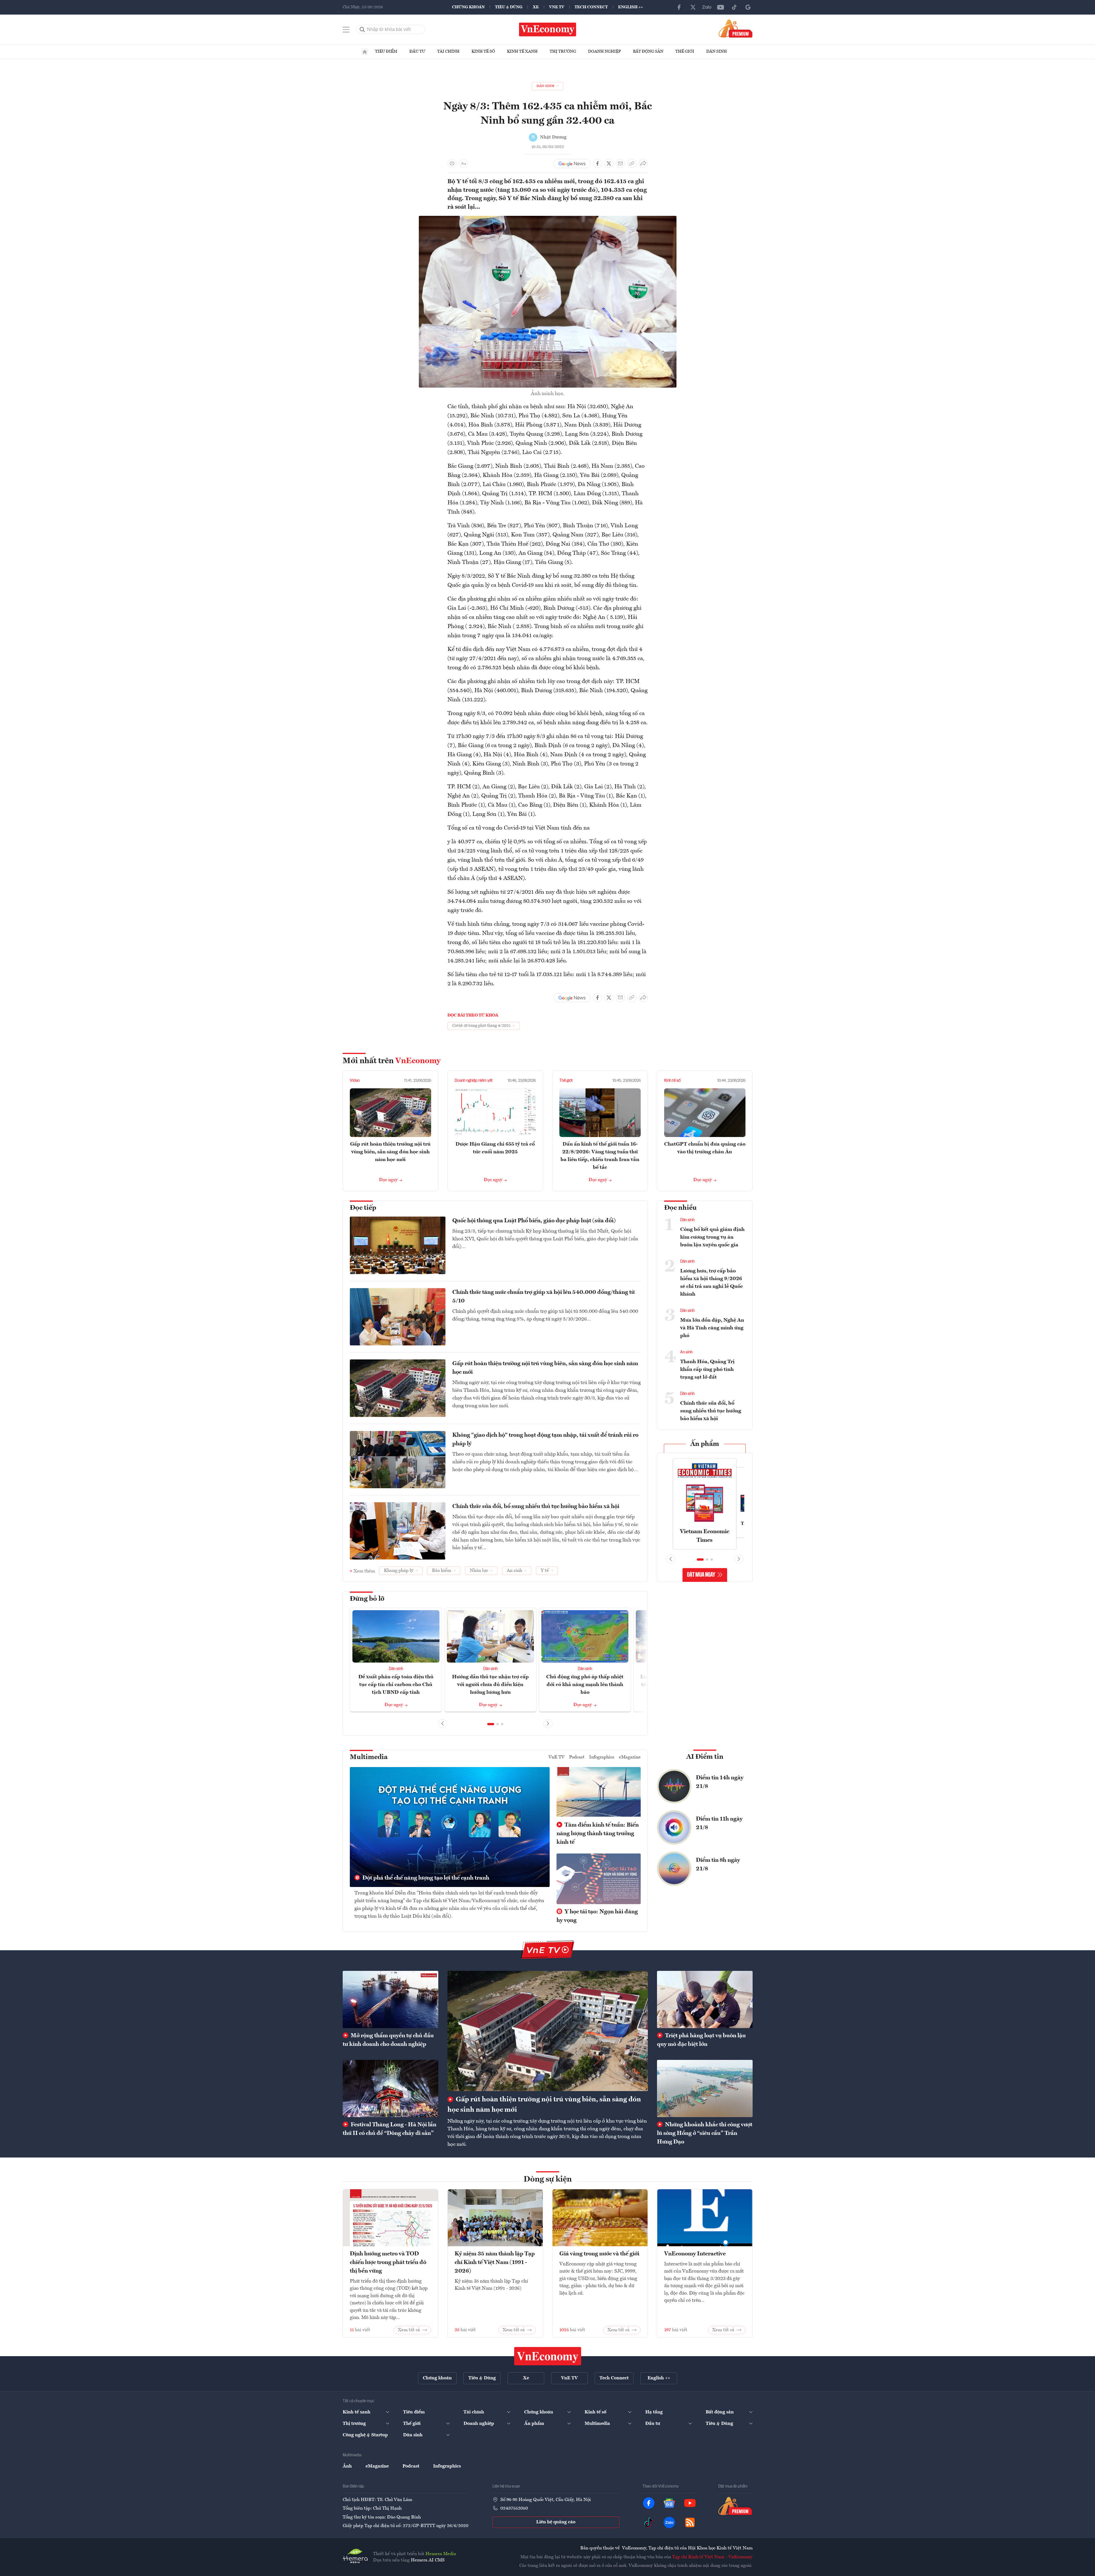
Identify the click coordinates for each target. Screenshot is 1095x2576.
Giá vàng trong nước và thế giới (599, 2254)
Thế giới (685, 52)
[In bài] (452, 163)
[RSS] (690, 2522)
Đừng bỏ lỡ (367, 1599)
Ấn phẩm (705, 1444)
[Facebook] (679, 7)
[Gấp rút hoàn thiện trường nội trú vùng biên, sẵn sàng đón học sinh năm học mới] (548, 2031)
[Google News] (748, 7)
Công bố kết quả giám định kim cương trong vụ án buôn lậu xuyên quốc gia (712, 1237)
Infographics (602, 1757)
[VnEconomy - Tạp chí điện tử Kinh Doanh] (548, 2356)
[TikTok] (734, 7)
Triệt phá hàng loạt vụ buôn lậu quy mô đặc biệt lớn (701, 2040)
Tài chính (448, 52)
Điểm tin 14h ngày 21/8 (720, 1782)
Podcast (577, 1757)
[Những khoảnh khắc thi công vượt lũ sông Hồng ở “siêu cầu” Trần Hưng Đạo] (705, 2089)
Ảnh (347, 2466)
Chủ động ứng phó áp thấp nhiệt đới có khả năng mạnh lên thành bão (585, 1685)
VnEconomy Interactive (695, 2254)
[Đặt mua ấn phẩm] (736, 28)
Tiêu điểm (386, 52)
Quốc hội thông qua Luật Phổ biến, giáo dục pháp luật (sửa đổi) (534, 1221)
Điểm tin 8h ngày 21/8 (718, 1865)
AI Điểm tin (705, 1757)
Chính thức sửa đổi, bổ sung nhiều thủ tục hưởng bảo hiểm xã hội (536, 1507)
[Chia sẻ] (643, 163)
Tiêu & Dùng (509, 7)
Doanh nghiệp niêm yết (474, 1081)
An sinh (686, 1352)
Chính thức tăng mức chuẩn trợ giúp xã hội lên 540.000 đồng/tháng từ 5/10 (543, 1297)
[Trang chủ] (365, 52)
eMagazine (630, 1757)
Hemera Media (441, 2554)
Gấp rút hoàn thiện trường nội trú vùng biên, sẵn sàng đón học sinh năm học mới (390, 1152)
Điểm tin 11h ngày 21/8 (719, 1823)
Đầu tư (417, 52)
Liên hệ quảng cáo (556, 2522)
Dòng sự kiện (548, 2180)
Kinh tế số (483, 52)
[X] (693, 7)
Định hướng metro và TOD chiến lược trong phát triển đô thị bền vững (388, 2263)
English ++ (631, 7)
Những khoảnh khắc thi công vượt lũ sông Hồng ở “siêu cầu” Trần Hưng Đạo (705, 2133)
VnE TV (557, 7)
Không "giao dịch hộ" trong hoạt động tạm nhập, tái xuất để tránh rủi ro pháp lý (545, 1440)
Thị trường (563, 52)
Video (355, 1081)
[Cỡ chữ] (463, 163)
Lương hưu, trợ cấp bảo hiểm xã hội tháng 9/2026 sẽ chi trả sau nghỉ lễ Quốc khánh (712, 1283)
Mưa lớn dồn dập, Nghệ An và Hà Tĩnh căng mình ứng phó (712, 1328)
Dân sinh (717, 52)
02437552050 (514, 2508)
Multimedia (369, 1757)
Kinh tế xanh (522, 52)
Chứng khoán (468, 7)
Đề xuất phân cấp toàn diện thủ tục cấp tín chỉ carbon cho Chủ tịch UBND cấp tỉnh (396, 1685)
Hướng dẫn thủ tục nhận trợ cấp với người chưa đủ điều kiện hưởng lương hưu (490, 1685)
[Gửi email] (620, 163)
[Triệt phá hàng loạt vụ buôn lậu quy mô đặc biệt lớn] (705, 1999)
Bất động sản (648, 52)
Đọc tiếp (363, 1208)
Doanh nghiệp (604, 52)
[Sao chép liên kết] (632, 163)
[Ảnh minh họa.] (548, 219)
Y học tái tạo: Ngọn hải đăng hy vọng (597, 1916)
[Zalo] (707, 7)
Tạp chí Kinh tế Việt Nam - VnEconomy (712, 2557)
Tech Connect (591, 7)
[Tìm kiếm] (362, 29)
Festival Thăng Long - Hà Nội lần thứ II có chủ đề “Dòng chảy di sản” (389, 2129)
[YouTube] (721, 7)
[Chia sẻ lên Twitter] (609, 163)
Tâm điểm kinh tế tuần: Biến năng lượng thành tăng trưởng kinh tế (598, 1834)
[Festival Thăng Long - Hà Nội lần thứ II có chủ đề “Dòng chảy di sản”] (390, 2089)
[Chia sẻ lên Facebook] (597, 163)
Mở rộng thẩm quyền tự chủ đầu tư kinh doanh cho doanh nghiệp (388, 2040)
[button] (491, 1724)
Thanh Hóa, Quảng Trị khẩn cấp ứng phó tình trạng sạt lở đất (707, 1369)
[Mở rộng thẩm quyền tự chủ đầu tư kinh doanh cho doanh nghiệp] (390, 1999)
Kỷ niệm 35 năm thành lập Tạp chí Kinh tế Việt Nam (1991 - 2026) (495, 2263)
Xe (536, 7)
